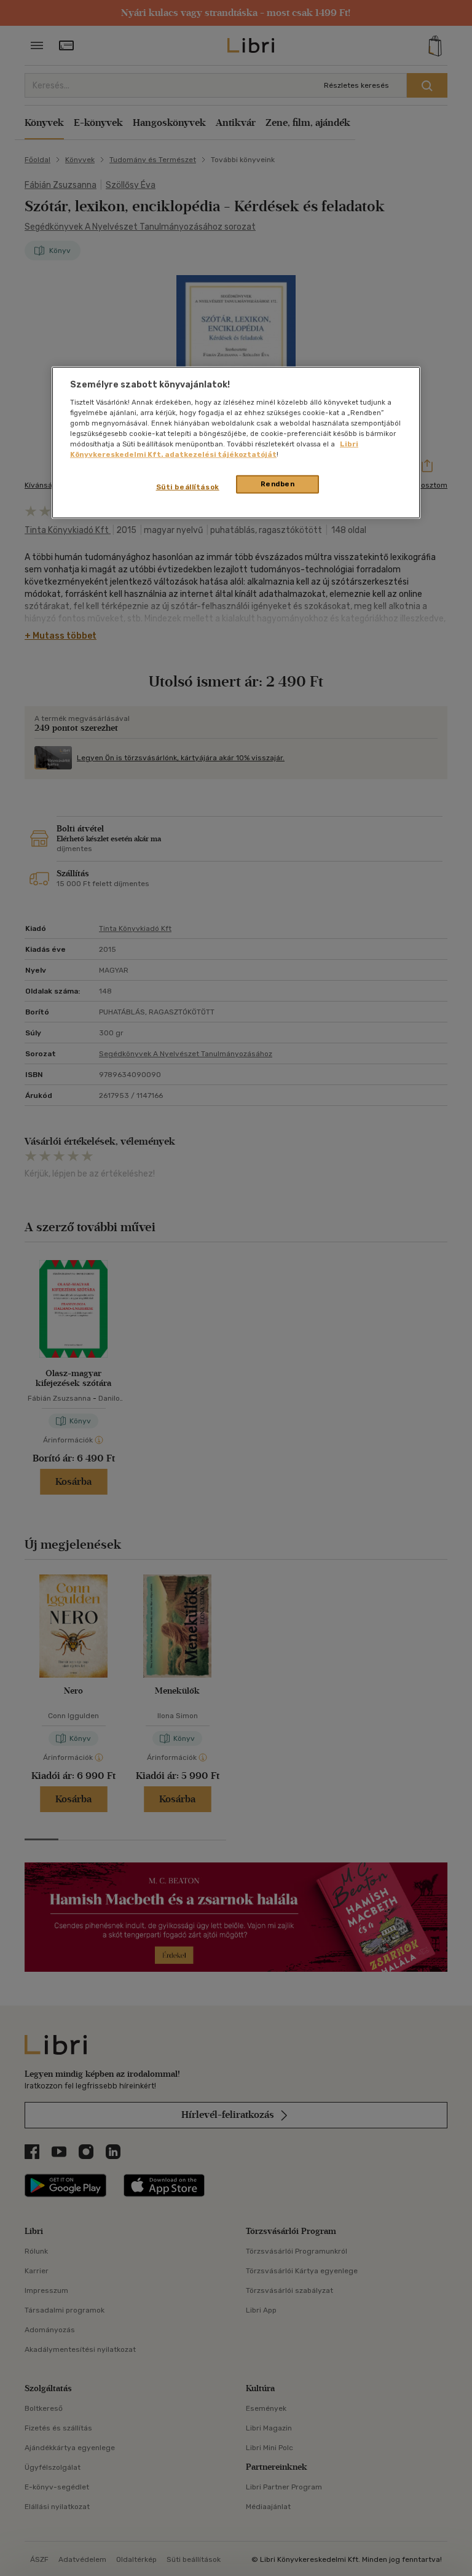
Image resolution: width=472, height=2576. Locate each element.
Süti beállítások (188, 487)
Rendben (278, 484)
